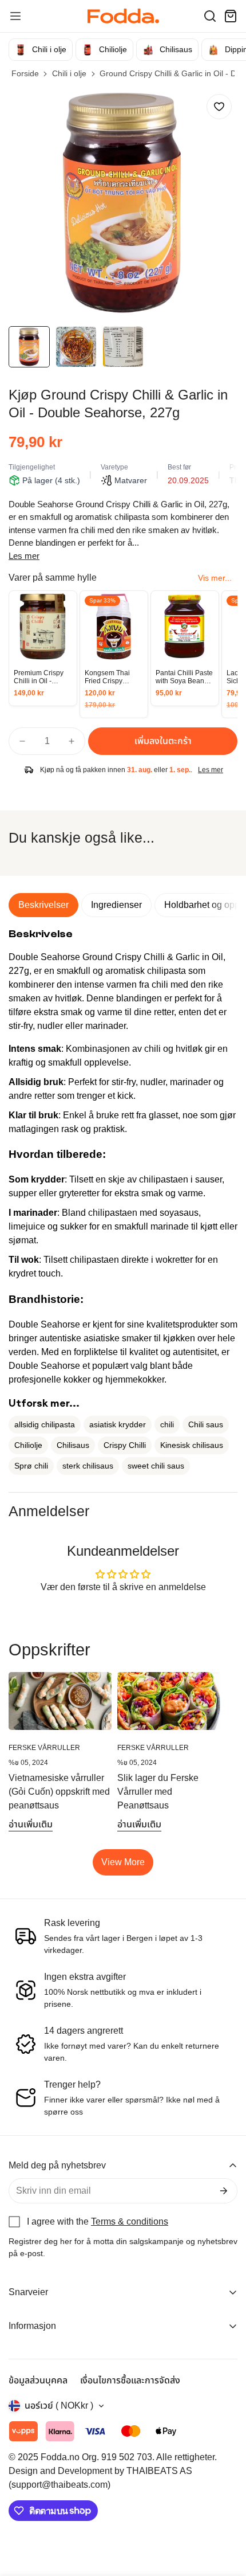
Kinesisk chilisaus (192, 1445)
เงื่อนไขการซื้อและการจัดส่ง (130, 2380)
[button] (210, 16)
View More (123, 1862)
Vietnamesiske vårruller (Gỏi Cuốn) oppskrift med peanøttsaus (59, 1792)
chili (167, 1424)
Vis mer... (215, 578)
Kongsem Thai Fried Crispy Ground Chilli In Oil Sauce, (110, 677)
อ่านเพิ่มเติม (31, 1824)
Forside (25, 73)
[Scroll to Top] (225, 2515)
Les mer (24, 556)
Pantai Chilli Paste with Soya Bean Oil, (184, 677)
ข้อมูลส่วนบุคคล (38, 2380)
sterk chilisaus (88, 1466)
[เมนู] (15, 16)
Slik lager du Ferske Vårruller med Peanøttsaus (158, 1792)
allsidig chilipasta (45, 1424)
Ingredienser (116, 905)
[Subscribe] (224, 2191)
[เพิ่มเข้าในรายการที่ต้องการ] (219, 107)
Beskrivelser (43, 905)
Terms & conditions (130, 2221)
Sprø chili (31, 1466)
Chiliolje (28, 1445)
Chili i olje (69, 73)
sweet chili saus (156, 1466)
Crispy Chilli (125, 1445)
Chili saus (206, 1424)
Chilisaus (73, 1445)
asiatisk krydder (118, 1424)
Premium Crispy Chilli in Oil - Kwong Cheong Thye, (39, 677)
